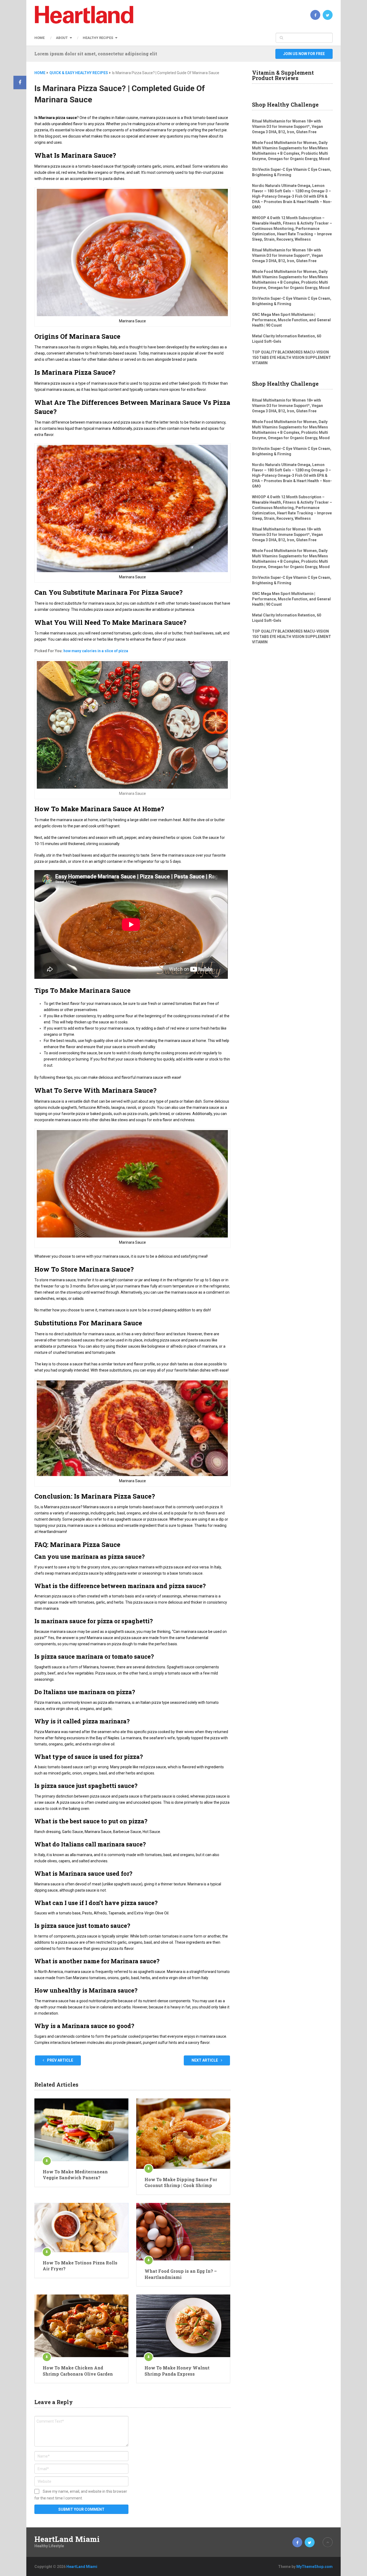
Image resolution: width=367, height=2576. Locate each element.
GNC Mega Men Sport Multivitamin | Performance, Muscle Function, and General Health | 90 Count (291, 320)
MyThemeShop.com (314, 2567)
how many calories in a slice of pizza (96, 651)
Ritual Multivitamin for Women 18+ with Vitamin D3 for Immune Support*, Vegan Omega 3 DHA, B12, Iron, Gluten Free (287, 127)
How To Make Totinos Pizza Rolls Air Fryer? (80, 2266)
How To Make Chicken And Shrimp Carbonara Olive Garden (78, 2371)
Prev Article (60, 2060)
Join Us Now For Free (304, 54)
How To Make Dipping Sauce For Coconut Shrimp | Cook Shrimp (181, 2182)
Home (39, 38)
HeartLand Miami (67, 2539)
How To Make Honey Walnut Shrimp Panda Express (177, 2371)
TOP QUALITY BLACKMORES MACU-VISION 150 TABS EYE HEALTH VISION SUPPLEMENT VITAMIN (292, 358)
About (62, 38)
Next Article (205, 2060)
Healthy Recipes (98, 38)
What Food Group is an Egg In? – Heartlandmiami (181, 2274)
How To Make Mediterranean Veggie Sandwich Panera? (75, 2175)
